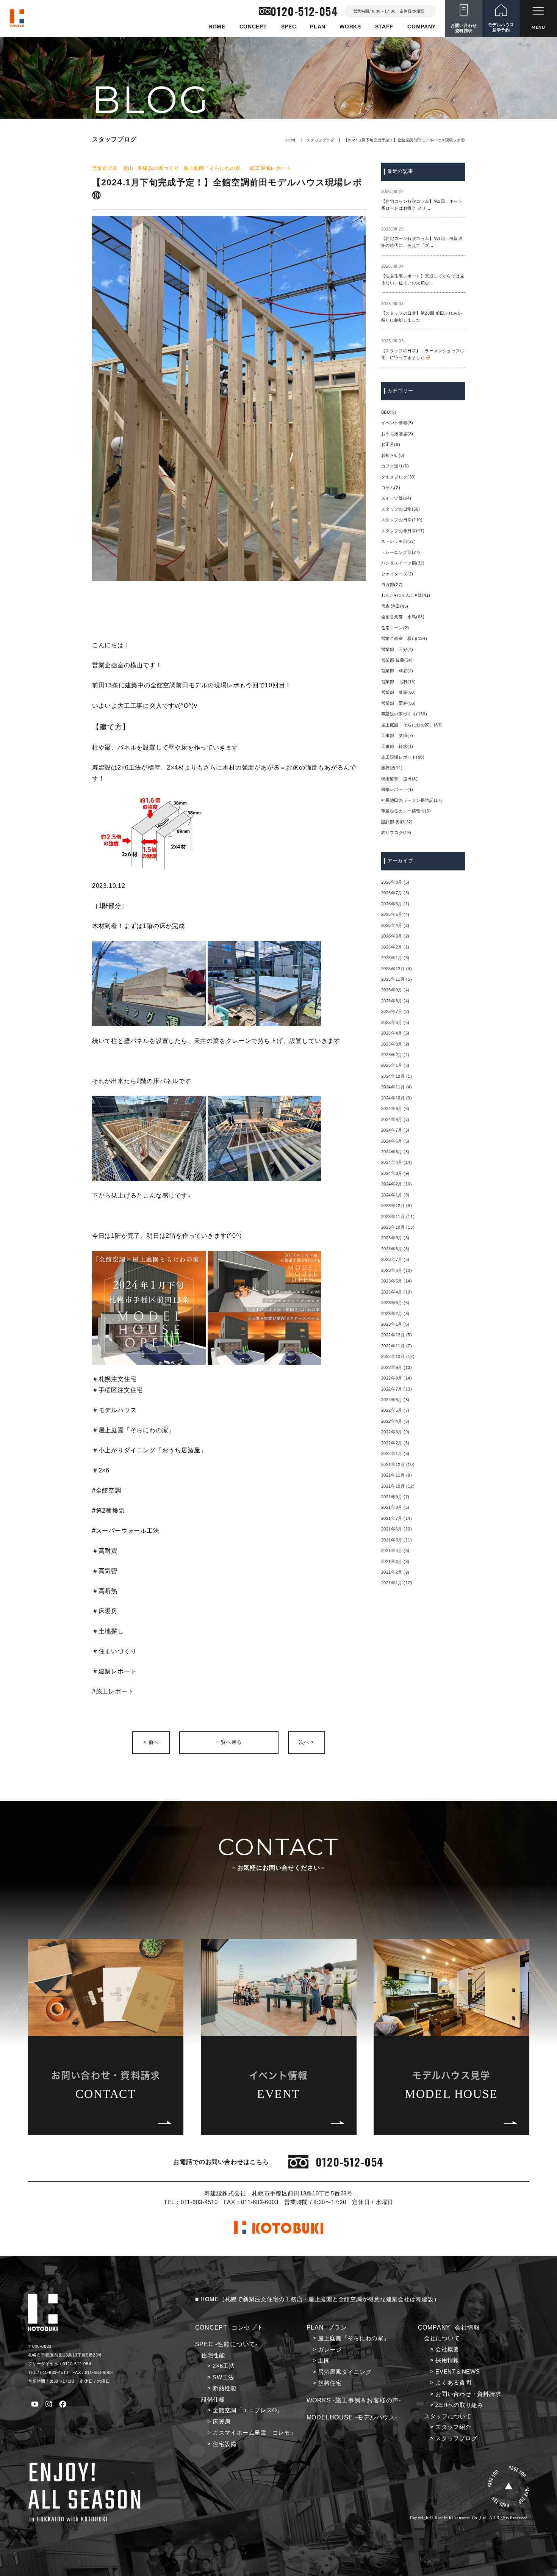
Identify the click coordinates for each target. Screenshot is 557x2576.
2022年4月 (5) (395, 1421)
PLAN (318, 27)
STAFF (384, 27)
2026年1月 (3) (395, 958)
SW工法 (223, 2377)
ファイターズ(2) (397, 574)
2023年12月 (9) (397, 1206)
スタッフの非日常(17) (403, 531)
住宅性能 (213, 2355)
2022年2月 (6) (395, 1443)
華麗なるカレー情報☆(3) (406, 811)
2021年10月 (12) (398, 1486)
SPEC (289, 27)
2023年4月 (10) (397, 1292)
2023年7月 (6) (395, 1259)
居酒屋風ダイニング (345, 2372)
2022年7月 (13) (397, 1389)
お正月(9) (391, 444)
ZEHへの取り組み (459, 2405)
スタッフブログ (320, 140)
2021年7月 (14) (397, 1518)
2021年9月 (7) (395, 1497)
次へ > (307, 1742)
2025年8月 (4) (395, 1001)
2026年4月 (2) (395, 925)
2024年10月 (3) (397, 1098)
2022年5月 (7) (395, 1410)
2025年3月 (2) (395, 1044)
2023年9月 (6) (395, 1238)
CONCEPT (253, 27)
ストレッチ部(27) (399, 541)
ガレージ (330, 2350)
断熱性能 (225, 2388)
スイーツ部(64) (396, 498)
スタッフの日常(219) (402, 520)
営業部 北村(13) (399, 682)
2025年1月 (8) (395, 1065)
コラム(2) (391, 488)
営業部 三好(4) (397, 649)
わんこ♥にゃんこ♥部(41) (406, 595)
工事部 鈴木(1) (397, 746)
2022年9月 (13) (397, 1367)
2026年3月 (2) (395, 936)
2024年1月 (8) (395, 1195)
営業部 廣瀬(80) (399, 692)
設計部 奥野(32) (397, 822)
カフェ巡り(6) (395, 466)
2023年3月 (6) (395, 1303)
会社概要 (447, 2349)
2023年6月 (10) (397, 1270)
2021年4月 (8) (395, 1551)
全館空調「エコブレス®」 (248, 2410)
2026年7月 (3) (395, 893)
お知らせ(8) (393, 455)
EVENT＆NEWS (458, 2372)
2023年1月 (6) (395, 1324)
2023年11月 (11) (398, 1217)
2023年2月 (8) (395, 1314)
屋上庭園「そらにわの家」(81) (412, 725)
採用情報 (447, 2360)
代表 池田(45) (395, 606)
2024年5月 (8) (395, 1152)
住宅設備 (225, 2444)
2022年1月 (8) (395, 1453)
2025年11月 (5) (397, 979)
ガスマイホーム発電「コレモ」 (254, 2433)
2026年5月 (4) (395, 914)
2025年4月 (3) (395, 1033)
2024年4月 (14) (397, 1162)
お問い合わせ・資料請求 (468, 2394)
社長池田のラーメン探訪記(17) (412, 800)
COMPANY (422, 27)
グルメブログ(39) (399, 477)
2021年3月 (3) (395, 1562)
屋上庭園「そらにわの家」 (354, 2338)
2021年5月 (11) (397, 1540)
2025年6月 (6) (395, 1022)
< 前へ (151, 1742)
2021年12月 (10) (398, 1464)
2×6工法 (224, 2366)
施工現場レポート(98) (403, 757)
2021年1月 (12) (397, 1583)
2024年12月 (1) (397, 1076)
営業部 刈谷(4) (397, 671)
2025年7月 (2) (395, 1011)
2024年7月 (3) (395, 1130)
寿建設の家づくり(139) (404, 714)
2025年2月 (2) (395, 1055)
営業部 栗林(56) (399, 703)
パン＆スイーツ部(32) (403, 563)
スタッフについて (448, 2416)
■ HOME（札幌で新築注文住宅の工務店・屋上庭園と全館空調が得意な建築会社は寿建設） (318, 2299)
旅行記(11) (392, 768)
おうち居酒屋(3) (397, 434)
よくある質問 (453, 2383)
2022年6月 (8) (395, 1400)
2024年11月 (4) (397, 1087)
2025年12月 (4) (397, 969)
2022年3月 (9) (395, 1432)
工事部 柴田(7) (397, 735)
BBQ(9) (389, 412)
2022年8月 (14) (397, 1378)
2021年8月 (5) (395, 1507)
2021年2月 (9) (395, 1572)
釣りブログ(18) (396, 833)
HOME (217, 27)
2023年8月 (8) (395, 1249)
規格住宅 (330, 2383)
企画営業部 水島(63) (403, 617)
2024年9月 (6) (395, 1108)
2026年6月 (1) (395, 904)
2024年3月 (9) (395, 1173)
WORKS (350, 27)
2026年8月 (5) (395, 882)
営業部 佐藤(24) (397, 660)
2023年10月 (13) (398, 1227)
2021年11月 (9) (397, 1475)
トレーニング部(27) (401, 552)
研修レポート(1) (397, 789)
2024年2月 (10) (397, 1184)
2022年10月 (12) (398, 1356)
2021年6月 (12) (397, 1529)
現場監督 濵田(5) (400, 779)
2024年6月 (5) (395, 1141)
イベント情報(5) (397, 423)
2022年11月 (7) (397, 1346)
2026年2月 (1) (395, 947)
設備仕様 (213, 2400)
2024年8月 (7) (395, 1119)
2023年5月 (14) (397, 1281)
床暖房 (221, 2422)
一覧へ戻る (229, 1742)
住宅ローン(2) (395, 628)
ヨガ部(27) (392, 585)
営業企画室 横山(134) (404, 638)
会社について (442, 2338)
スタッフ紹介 (453, 2427)
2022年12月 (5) (397, 1335)
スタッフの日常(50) (401, 509)
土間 (324, 2361)
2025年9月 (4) (395, 990)
